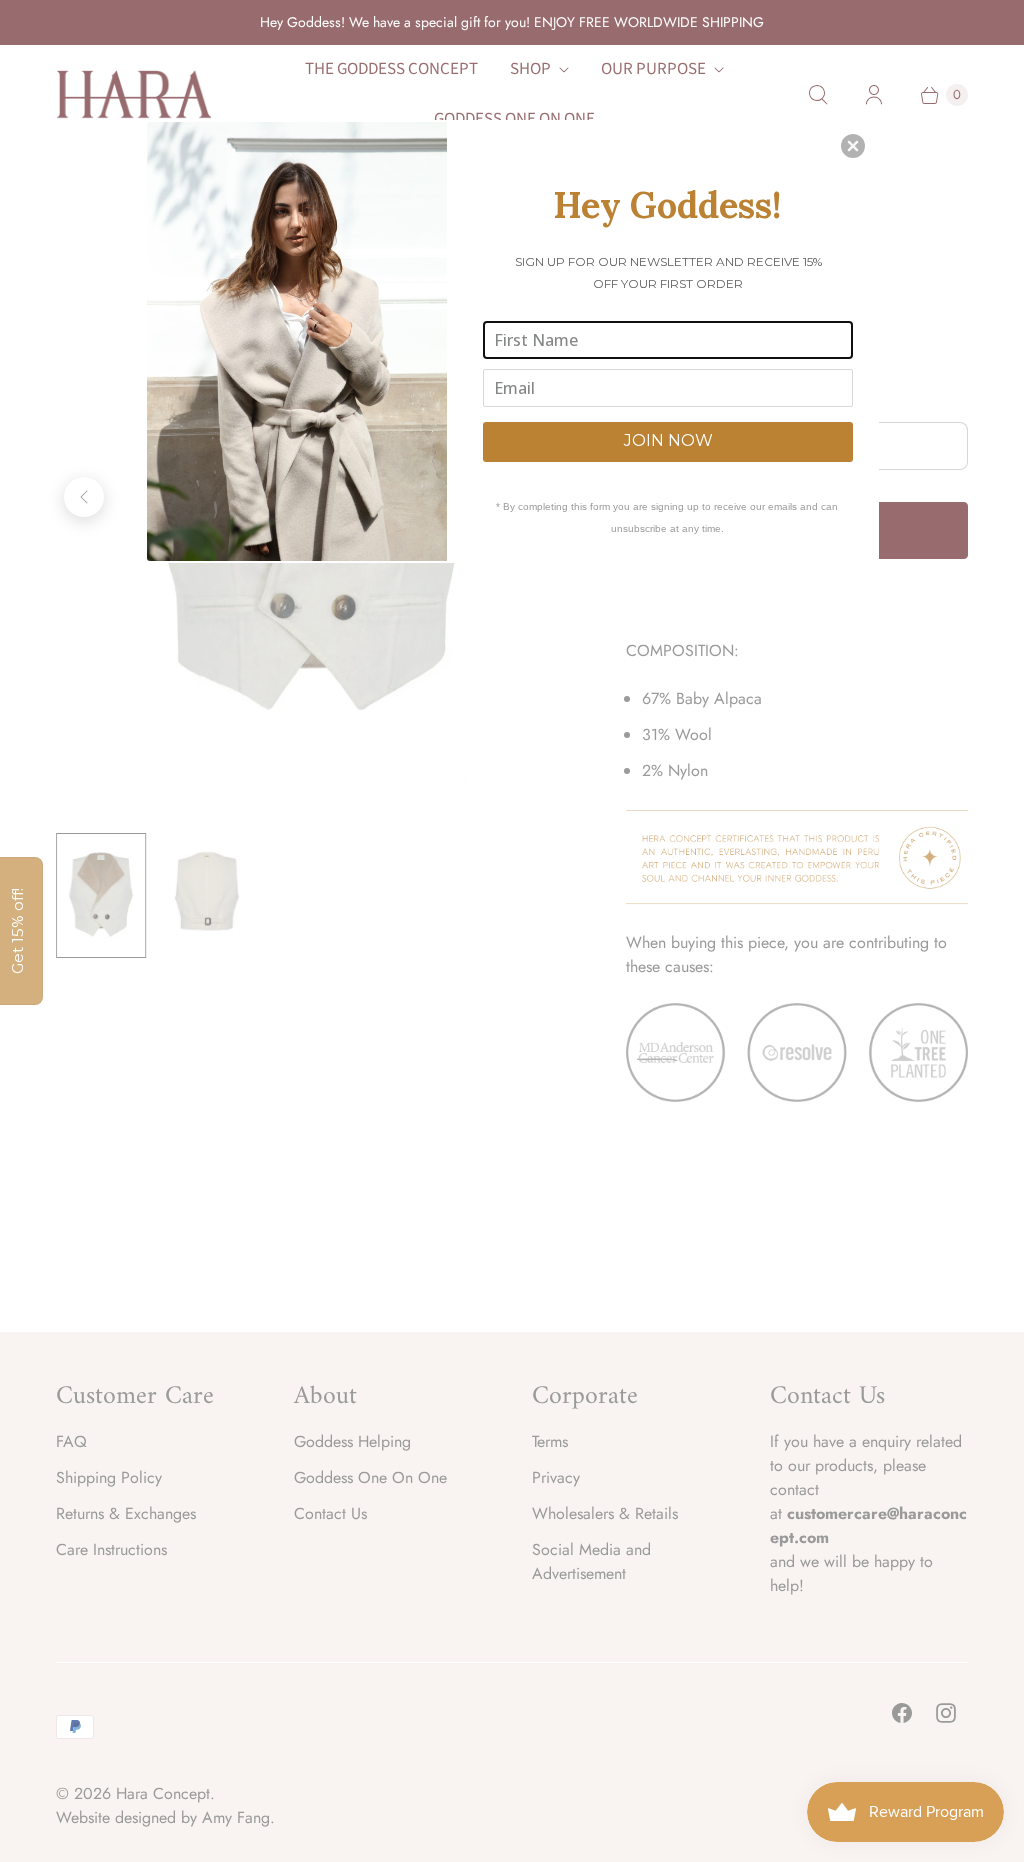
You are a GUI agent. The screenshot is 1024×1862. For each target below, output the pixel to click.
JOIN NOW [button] (668, 440)
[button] (853, 146)
